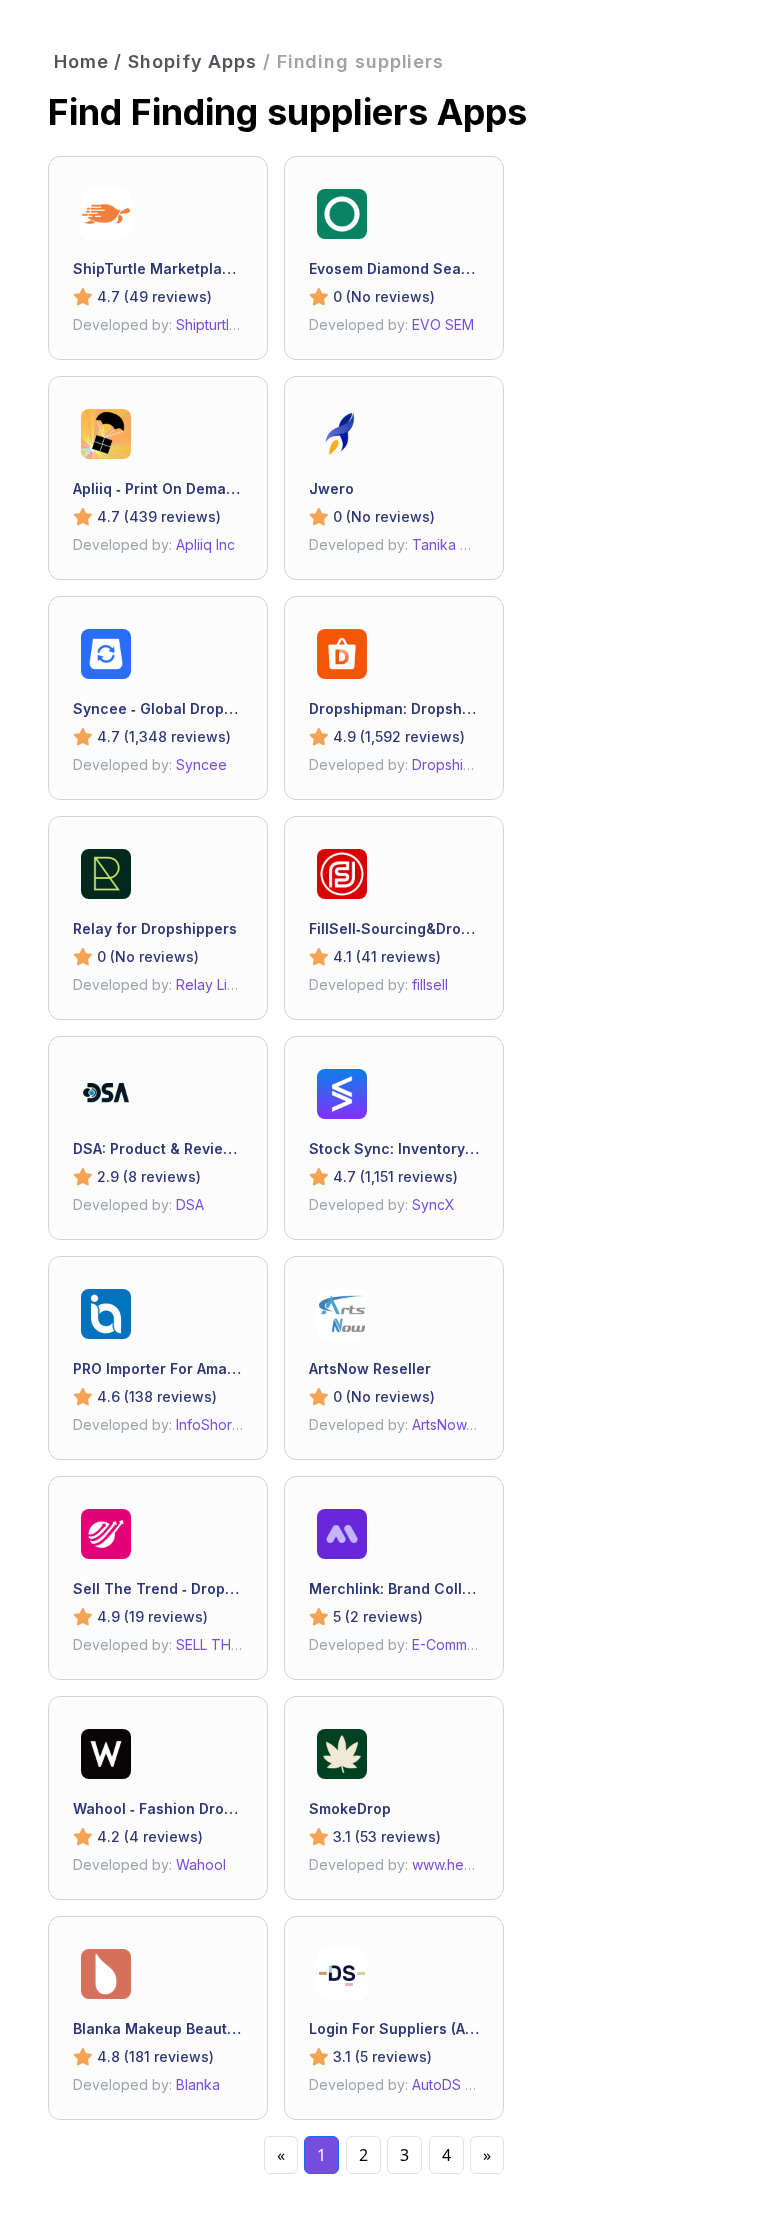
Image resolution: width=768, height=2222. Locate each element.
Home (81, 61)
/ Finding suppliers (353, 61)
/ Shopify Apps (185, 61)
